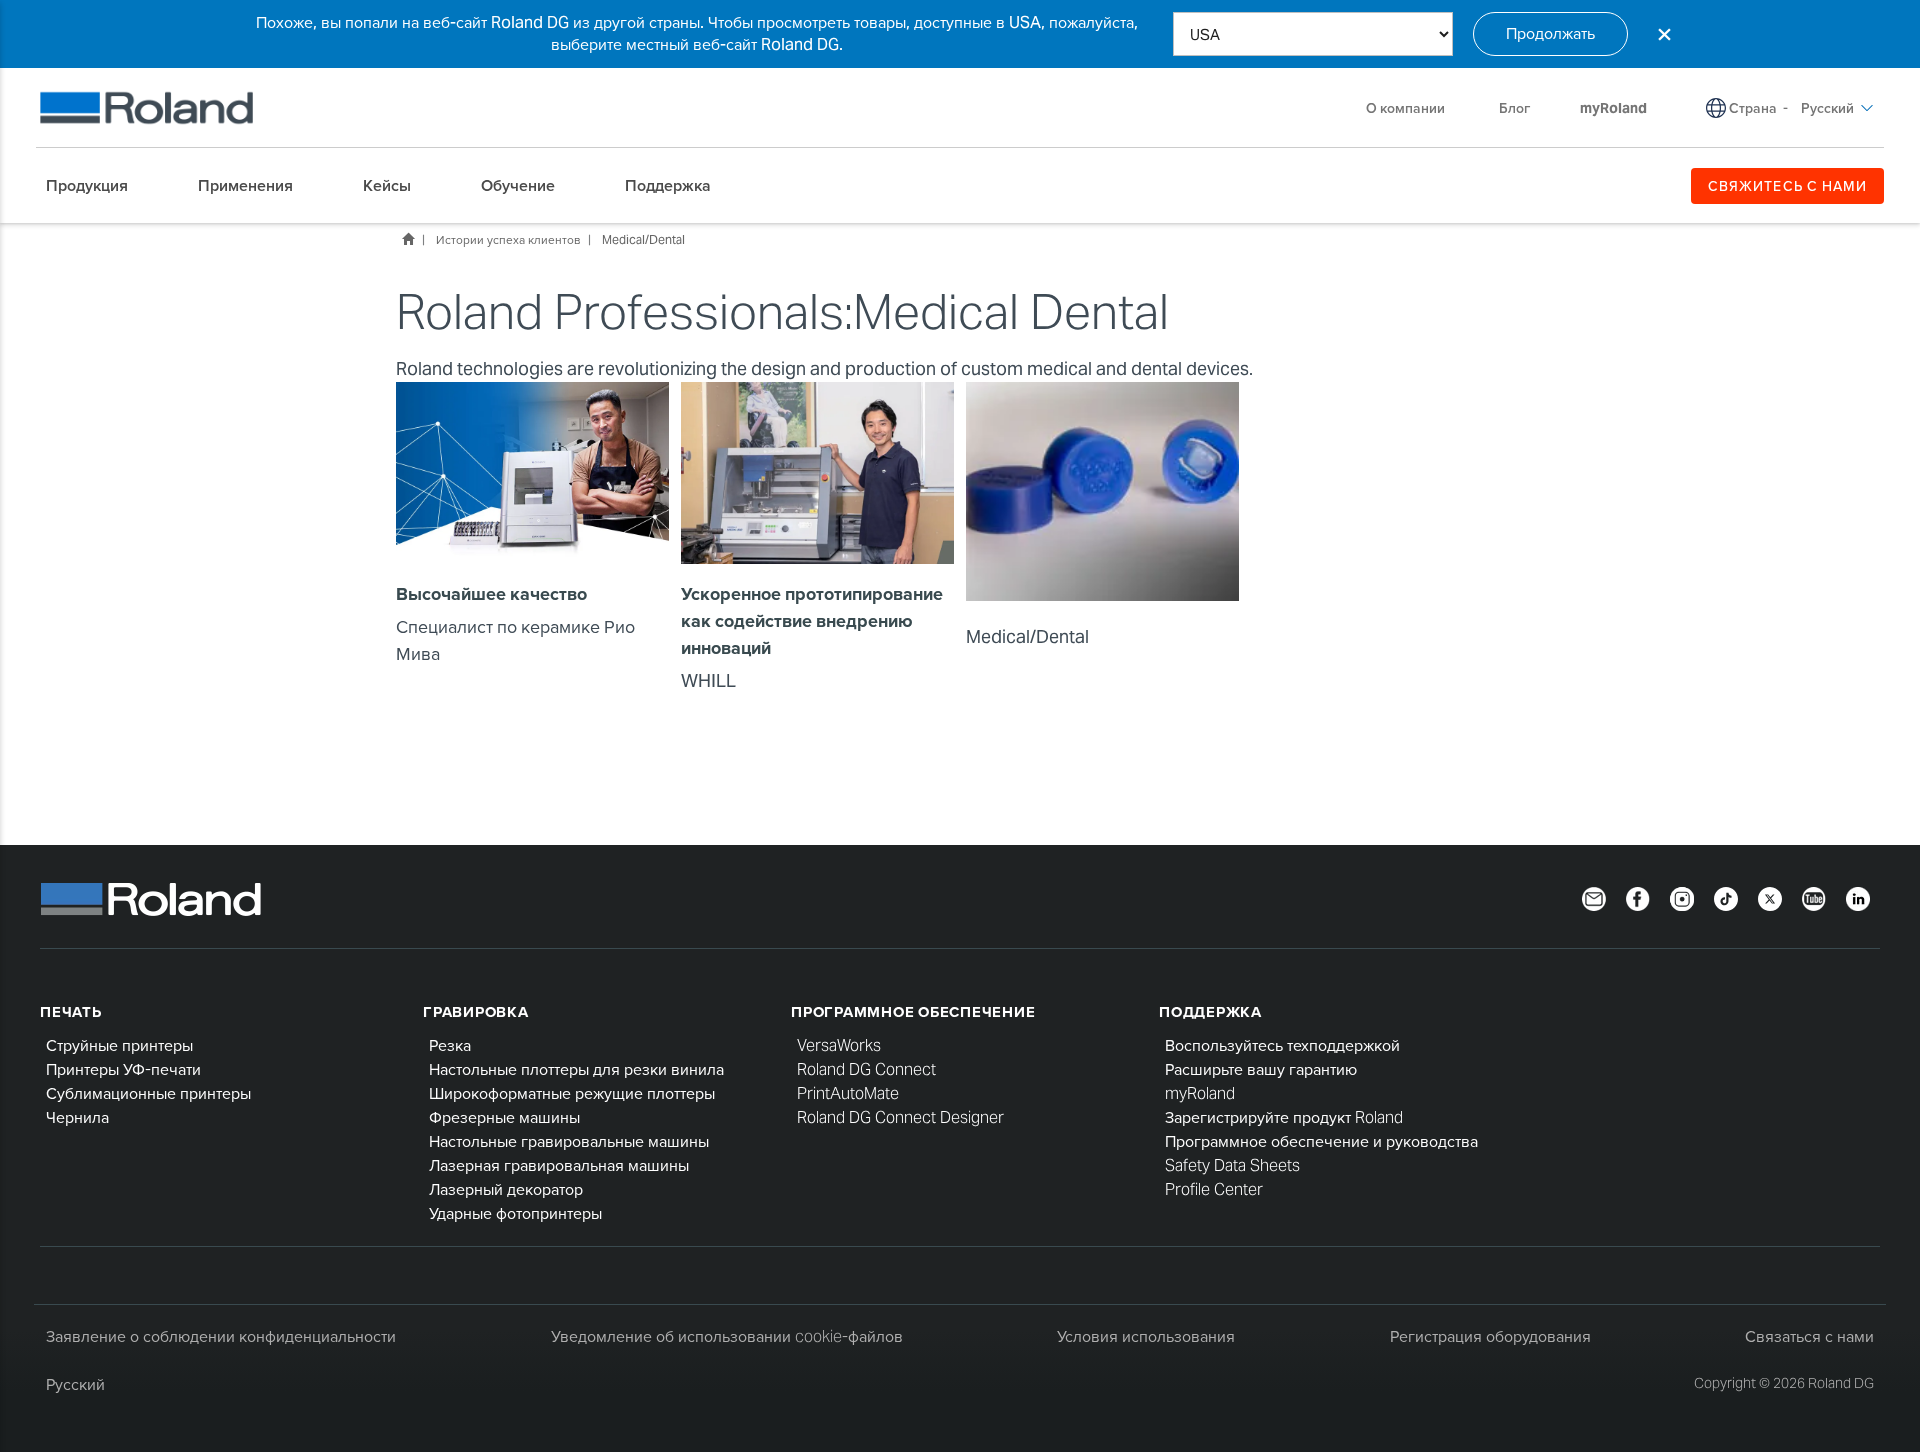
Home (408, 239)
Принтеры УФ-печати (123, 1069)
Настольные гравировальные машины (569, 1141)
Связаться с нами (1809, 1336)
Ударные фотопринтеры (515, 1213)
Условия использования (1146, 1336)
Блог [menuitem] (1514, 108)
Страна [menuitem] (1753, 108)
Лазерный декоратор (506, 1189)
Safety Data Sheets (1232, 1165)
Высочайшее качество (491, 593)
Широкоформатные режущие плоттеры (572, 1093)
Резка (450, 1045)
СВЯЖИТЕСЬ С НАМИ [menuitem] (1787, 186)
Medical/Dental (643, 239)
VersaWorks (839, 1045)
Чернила (77, 1117)
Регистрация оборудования (1490, 1336)
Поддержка (1210, 1011)
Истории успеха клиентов (508, 239)
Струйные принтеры (119, 1045)
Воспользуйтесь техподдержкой (1282, 1045)
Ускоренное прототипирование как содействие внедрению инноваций (812, 620)
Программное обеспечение (913, 1011)
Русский (75, 1384)
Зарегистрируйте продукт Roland (1284, 1117)
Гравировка (476, 1011)
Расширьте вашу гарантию (1261, 1069)
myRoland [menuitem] (1613, 108)
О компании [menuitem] (1405, 108)
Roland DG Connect (866, 1069)
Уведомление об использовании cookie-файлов (727, 1336)
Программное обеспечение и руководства (1321, 1141)
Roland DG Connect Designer (900, 1117)
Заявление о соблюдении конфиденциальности (221, 1336)
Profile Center (1214, 1189)
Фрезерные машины (504, 1117)
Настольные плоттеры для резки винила (576, 1069)
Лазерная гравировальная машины (559, 1165)
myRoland (1200, 1093)
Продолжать (1550, 33)
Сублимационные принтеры (148, 1093)
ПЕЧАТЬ (71, 1011)
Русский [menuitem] (1827, 108)
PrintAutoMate (848, 1093)
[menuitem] (97, 186)
